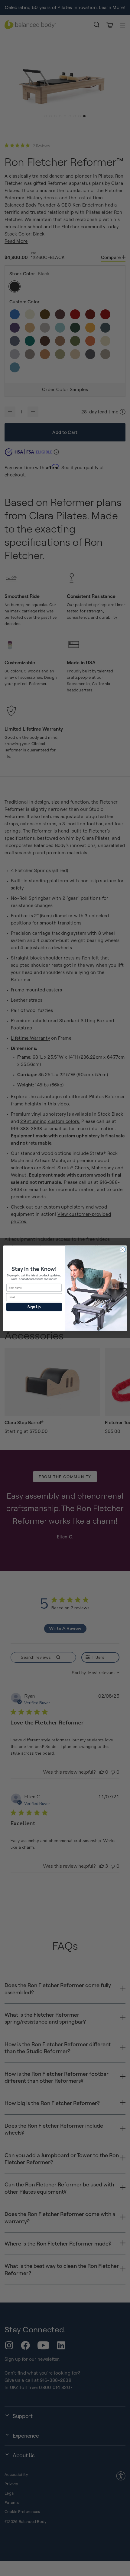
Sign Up (34, 1307)
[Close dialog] (123, 1249)
